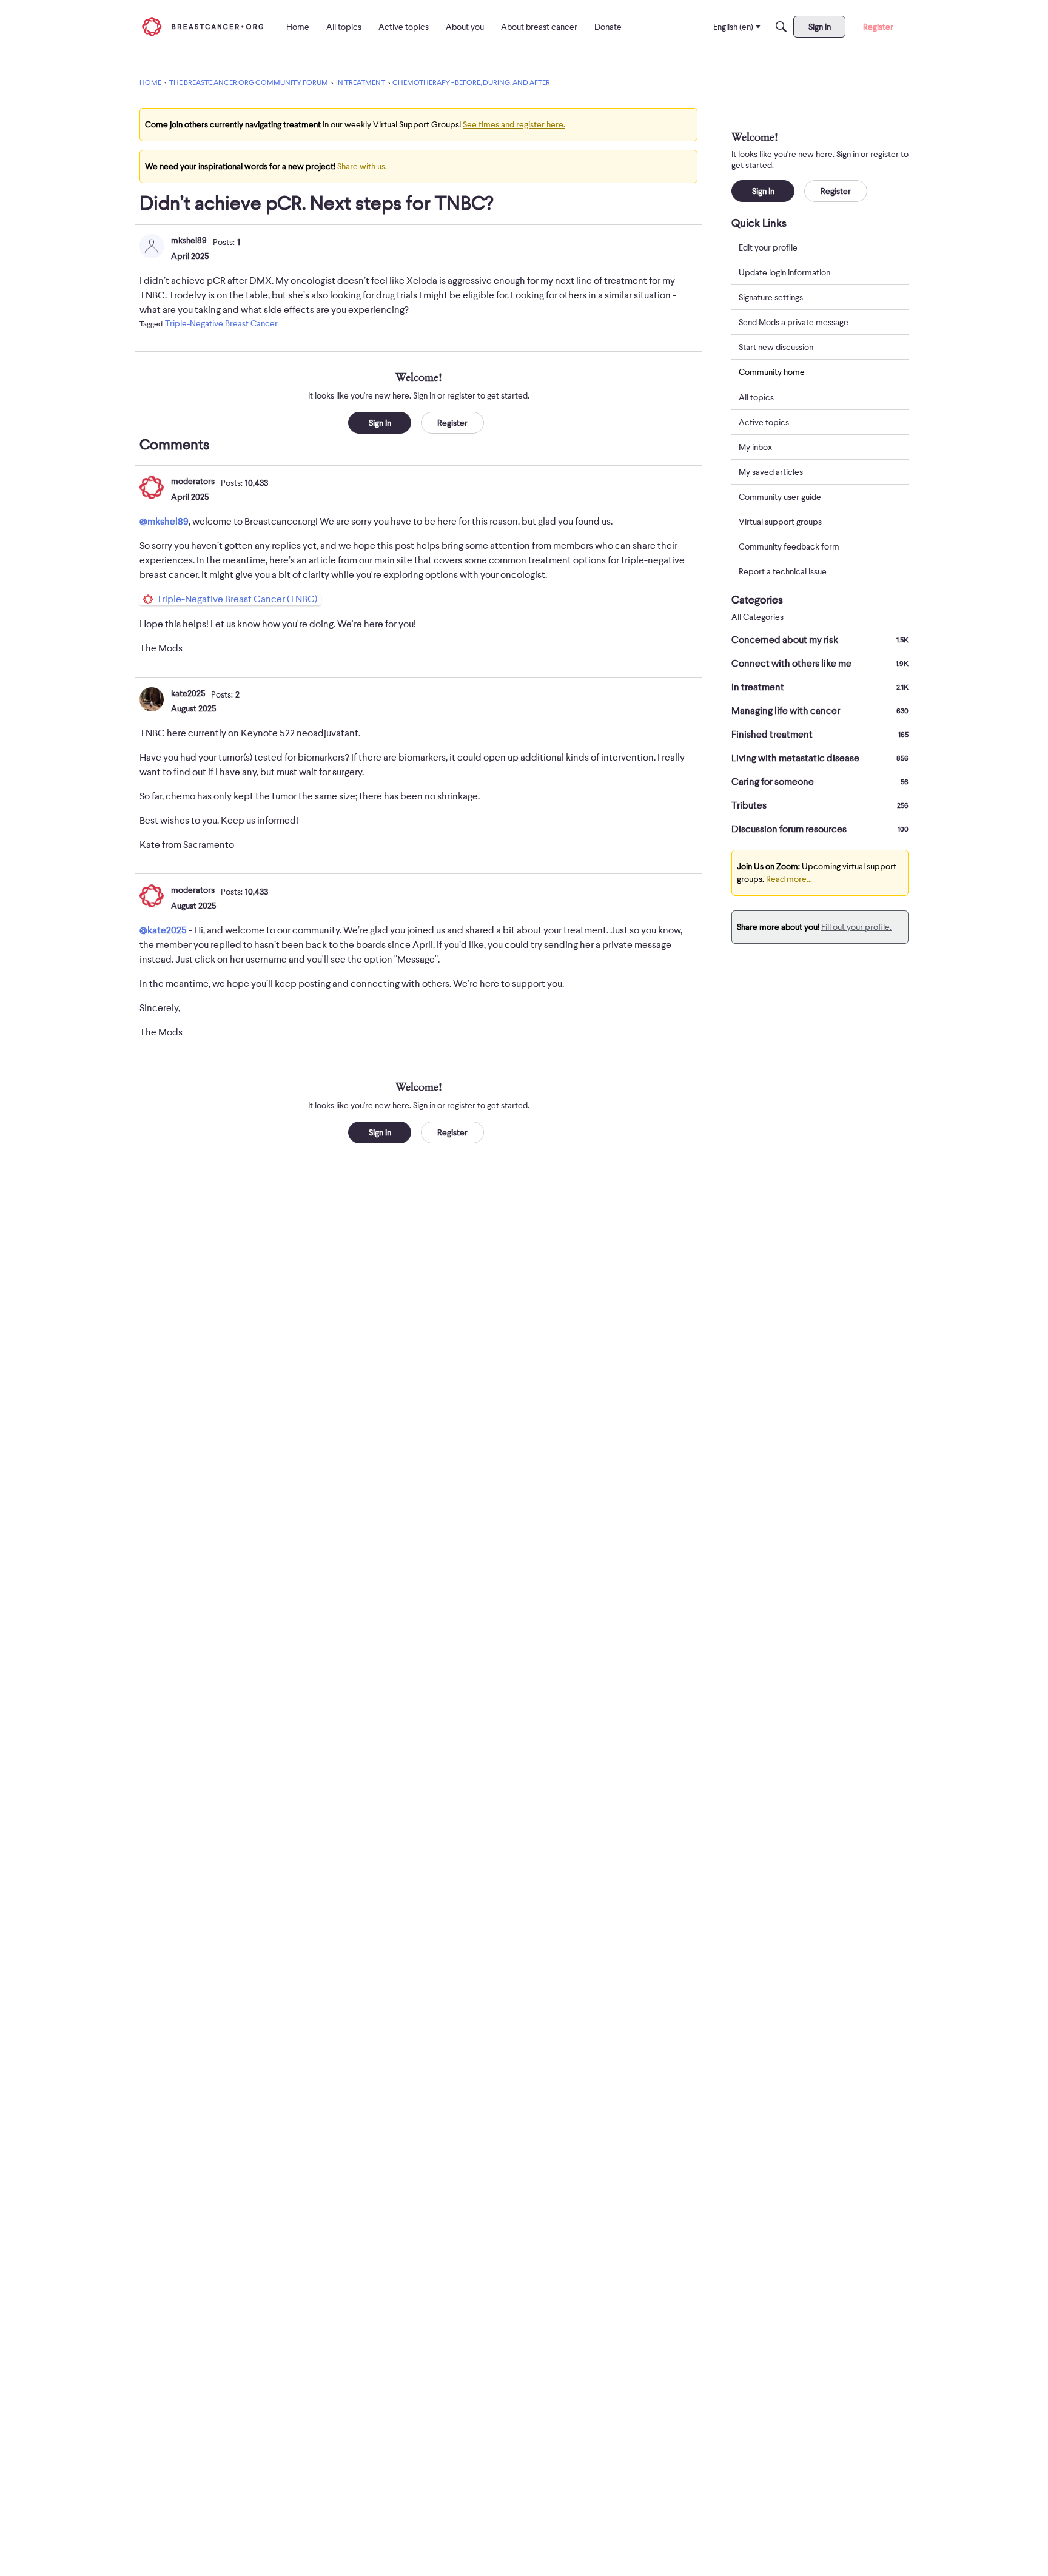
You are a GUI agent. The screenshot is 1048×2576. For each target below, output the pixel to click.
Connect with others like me (820, 664)
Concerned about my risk (820, 640)
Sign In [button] (380, 423)
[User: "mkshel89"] (152, 246)
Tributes (820, 805)
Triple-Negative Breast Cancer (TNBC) (237, 599)
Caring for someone (820, 782)
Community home (772, 372)
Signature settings (771, 297)
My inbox (755, 447)
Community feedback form (789, 546)
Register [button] (452, 423)
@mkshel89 (164, 522)
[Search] (781, 27)
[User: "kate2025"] (152, 699)
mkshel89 (189, 240)
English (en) (733, 27)
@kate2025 (163, 930)
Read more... (789, 879)
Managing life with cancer (820, 711)
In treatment (820, 687)
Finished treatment (820, 735)
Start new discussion (776, 347)
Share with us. (362, 166)
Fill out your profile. (856, 927)
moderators (193, 481)
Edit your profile (768, 247)
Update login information (784, 272)
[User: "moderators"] (152, 487)
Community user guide (780, 497)
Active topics (764, 422)
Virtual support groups (780, 522)
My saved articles (771, 472)
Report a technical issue (783, 571)
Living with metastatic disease (820, 758)
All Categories (757, 617)
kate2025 (188, 693)
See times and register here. (514, 124)
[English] (203, 26)
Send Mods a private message (794, 322)
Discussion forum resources (820, 829)
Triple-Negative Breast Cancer (221, 323)
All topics (756, 397)
